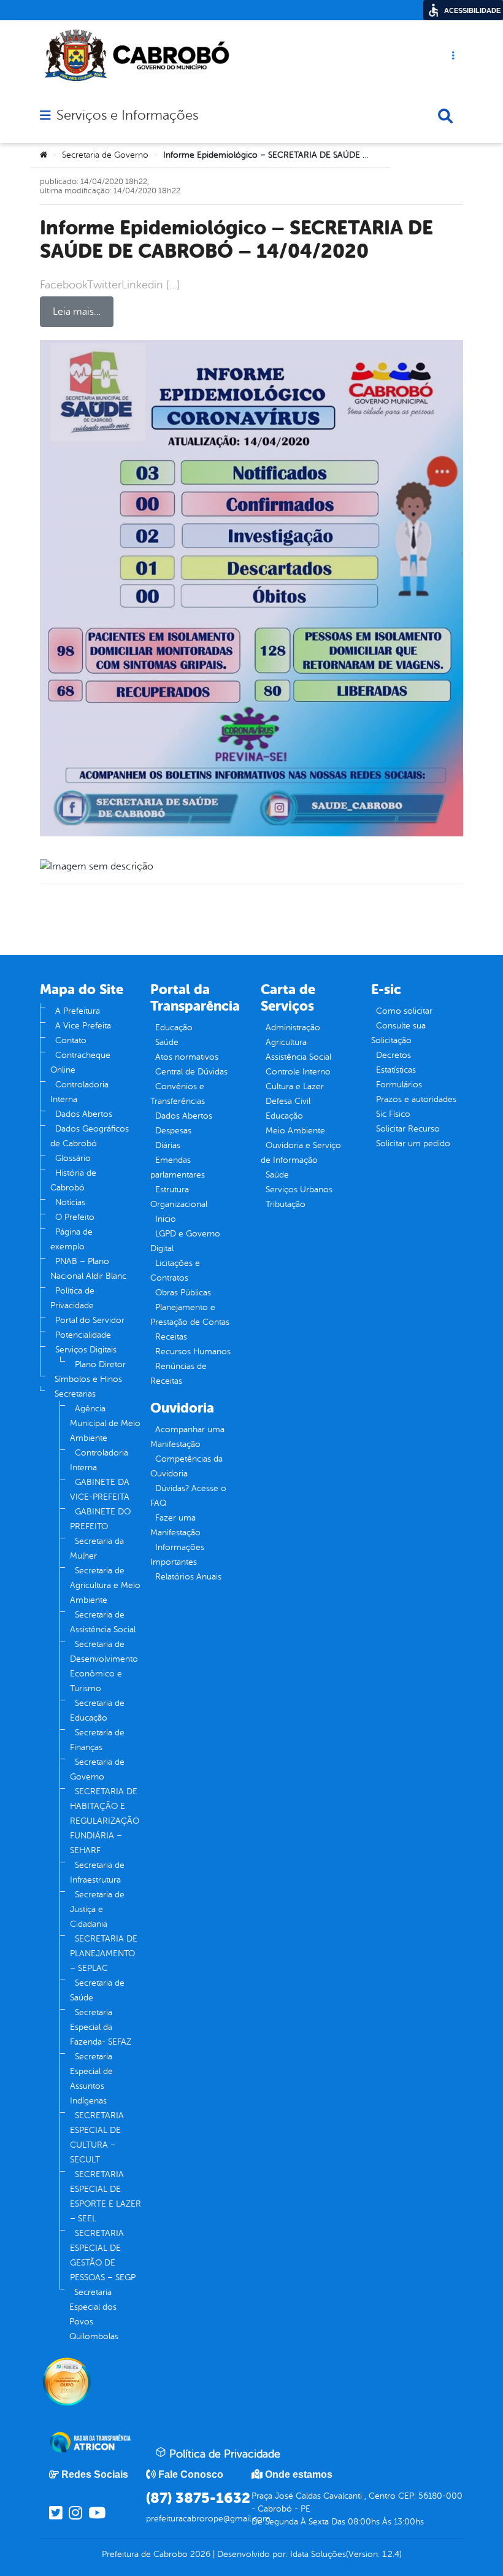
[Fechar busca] (445, 116)
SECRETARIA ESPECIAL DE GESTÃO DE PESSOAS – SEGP (103, 2255)
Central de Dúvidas (191, 1072)
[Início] (44, 155)
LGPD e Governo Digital (185, 1241)
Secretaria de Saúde (97, 1990)
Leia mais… (77, 312)
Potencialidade (83, 1335)
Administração (293, 1028)
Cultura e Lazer (295, 1086)
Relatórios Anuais (188, 1577)
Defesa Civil (288, 1101)
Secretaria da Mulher (97, 1548)
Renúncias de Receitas (179, 1374)
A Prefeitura (78, 1011)
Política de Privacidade (72, 1298)
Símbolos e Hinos (88, 1379)
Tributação (286, 1204)
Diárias (168, 1145)
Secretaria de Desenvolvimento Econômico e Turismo (104, 1666)
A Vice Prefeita (83, 1026)
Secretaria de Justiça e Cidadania (97, 1909)
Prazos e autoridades (416, 1099)
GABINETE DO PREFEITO (100, 1519)
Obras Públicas (183, 1293)
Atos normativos (187, 1057)
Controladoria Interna (79, 1092)
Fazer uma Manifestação (175, 1525)
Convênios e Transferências (178, 1094)
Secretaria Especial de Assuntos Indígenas (91, 2079)
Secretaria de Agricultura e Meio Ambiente (105, 1585)
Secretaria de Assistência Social (103, 1622)
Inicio (166, 1219)
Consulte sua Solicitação (398, 1033)
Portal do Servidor (90, 1320)
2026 (199, 2554)
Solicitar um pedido (413, 1143)
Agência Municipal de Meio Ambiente (105, 1423)
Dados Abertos (84, 1114)
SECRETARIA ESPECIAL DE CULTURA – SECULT (97, 2138)
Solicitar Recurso (408, 1129)
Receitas (171, 1337)
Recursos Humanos (193, 1352)
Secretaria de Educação (97, 1710)
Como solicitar (404, 1011)
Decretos (394, 1055)
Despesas (173, 1131)
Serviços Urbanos (299, 1190)
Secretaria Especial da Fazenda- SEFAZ (101, 2027)
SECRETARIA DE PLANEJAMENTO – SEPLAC (104, 1953)
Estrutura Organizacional (179, 1197)
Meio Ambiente (295, 1131)
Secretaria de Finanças (97, 1740)
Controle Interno (298, 1072)
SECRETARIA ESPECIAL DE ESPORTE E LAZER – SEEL (106, 2196)
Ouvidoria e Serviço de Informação (301, 1153)
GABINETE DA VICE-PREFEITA (100, 1490)
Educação (174, 1028)
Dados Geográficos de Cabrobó (90, 1136)
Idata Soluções (318, 2554)
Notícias (70, 1202)
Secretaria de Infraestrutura (97, 1872)
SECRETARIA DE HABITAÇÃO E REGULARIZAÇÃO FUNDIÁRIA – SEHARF (105, 1821)
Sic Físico (393, 1114)
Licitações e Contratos (175, 1271)
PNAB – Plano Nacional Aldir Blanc (88, 1269)
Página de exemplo (71, 1239)
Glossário (73, 1158)
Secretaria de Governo (105, 155)
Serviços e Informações (127, 115)
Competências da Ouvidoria (186, 1466)
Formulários (399, 1085)
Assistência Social (298, 1057)
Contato (71, 1040)
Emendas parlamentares (178, 1167)
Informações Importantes (177, 1555)
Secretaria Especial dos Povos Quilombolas (94, 2314)
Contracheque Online (80, 1062)
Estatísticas (396, 1070)
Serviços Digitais (86, 1350)
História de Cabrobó (73, 1180)
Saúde (167, 1042)
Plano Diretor (100, 1364)
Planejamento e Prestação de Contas (190, 1315)
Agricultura (286, 1042)
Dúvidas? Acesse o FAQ (188, 1496)
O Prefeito (75, 1217)
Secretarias (75, 1394)
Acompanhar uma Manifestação (187, 1437)
